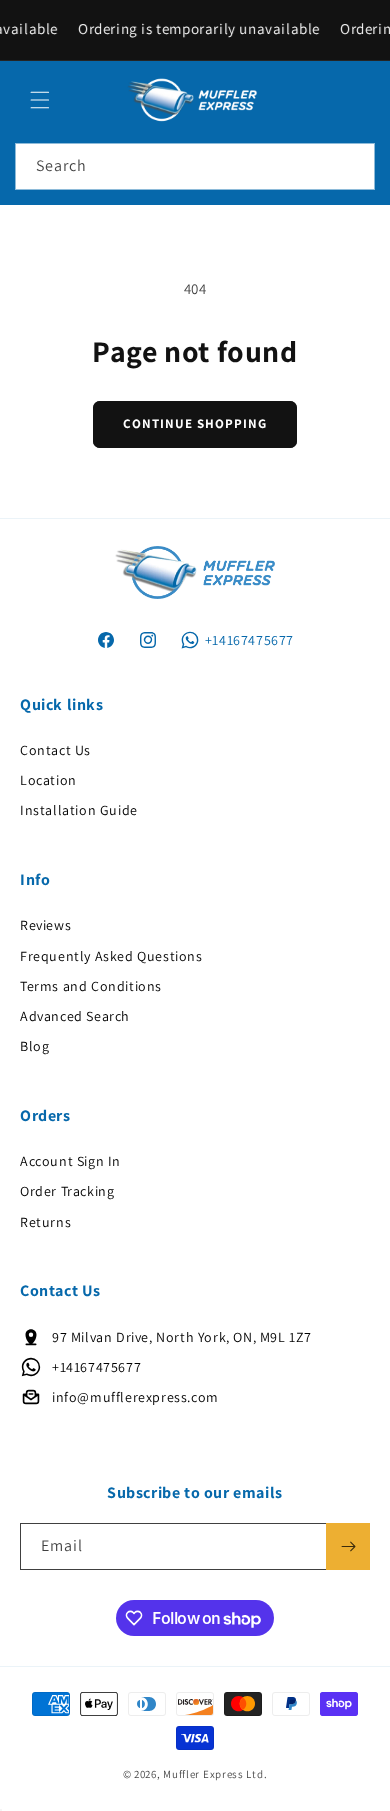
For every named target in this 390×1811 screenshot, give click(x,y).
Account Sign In (70, 1161)
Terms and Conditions (91, 986)
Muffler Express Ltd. (215, 1774)
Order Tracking (67, 1191)
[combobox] (195, 166)
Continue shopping (195, 423)
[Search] (352, 166)
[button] (40, 100)
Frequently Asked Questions (111, 956)
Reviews (45, 925)
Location (48, 780)
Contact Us (55, 750)
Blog (34, 1046)
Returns (45, 1222)
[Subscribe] (348, 1546)
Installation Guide (79, 810)
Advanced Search (75, 1016)
